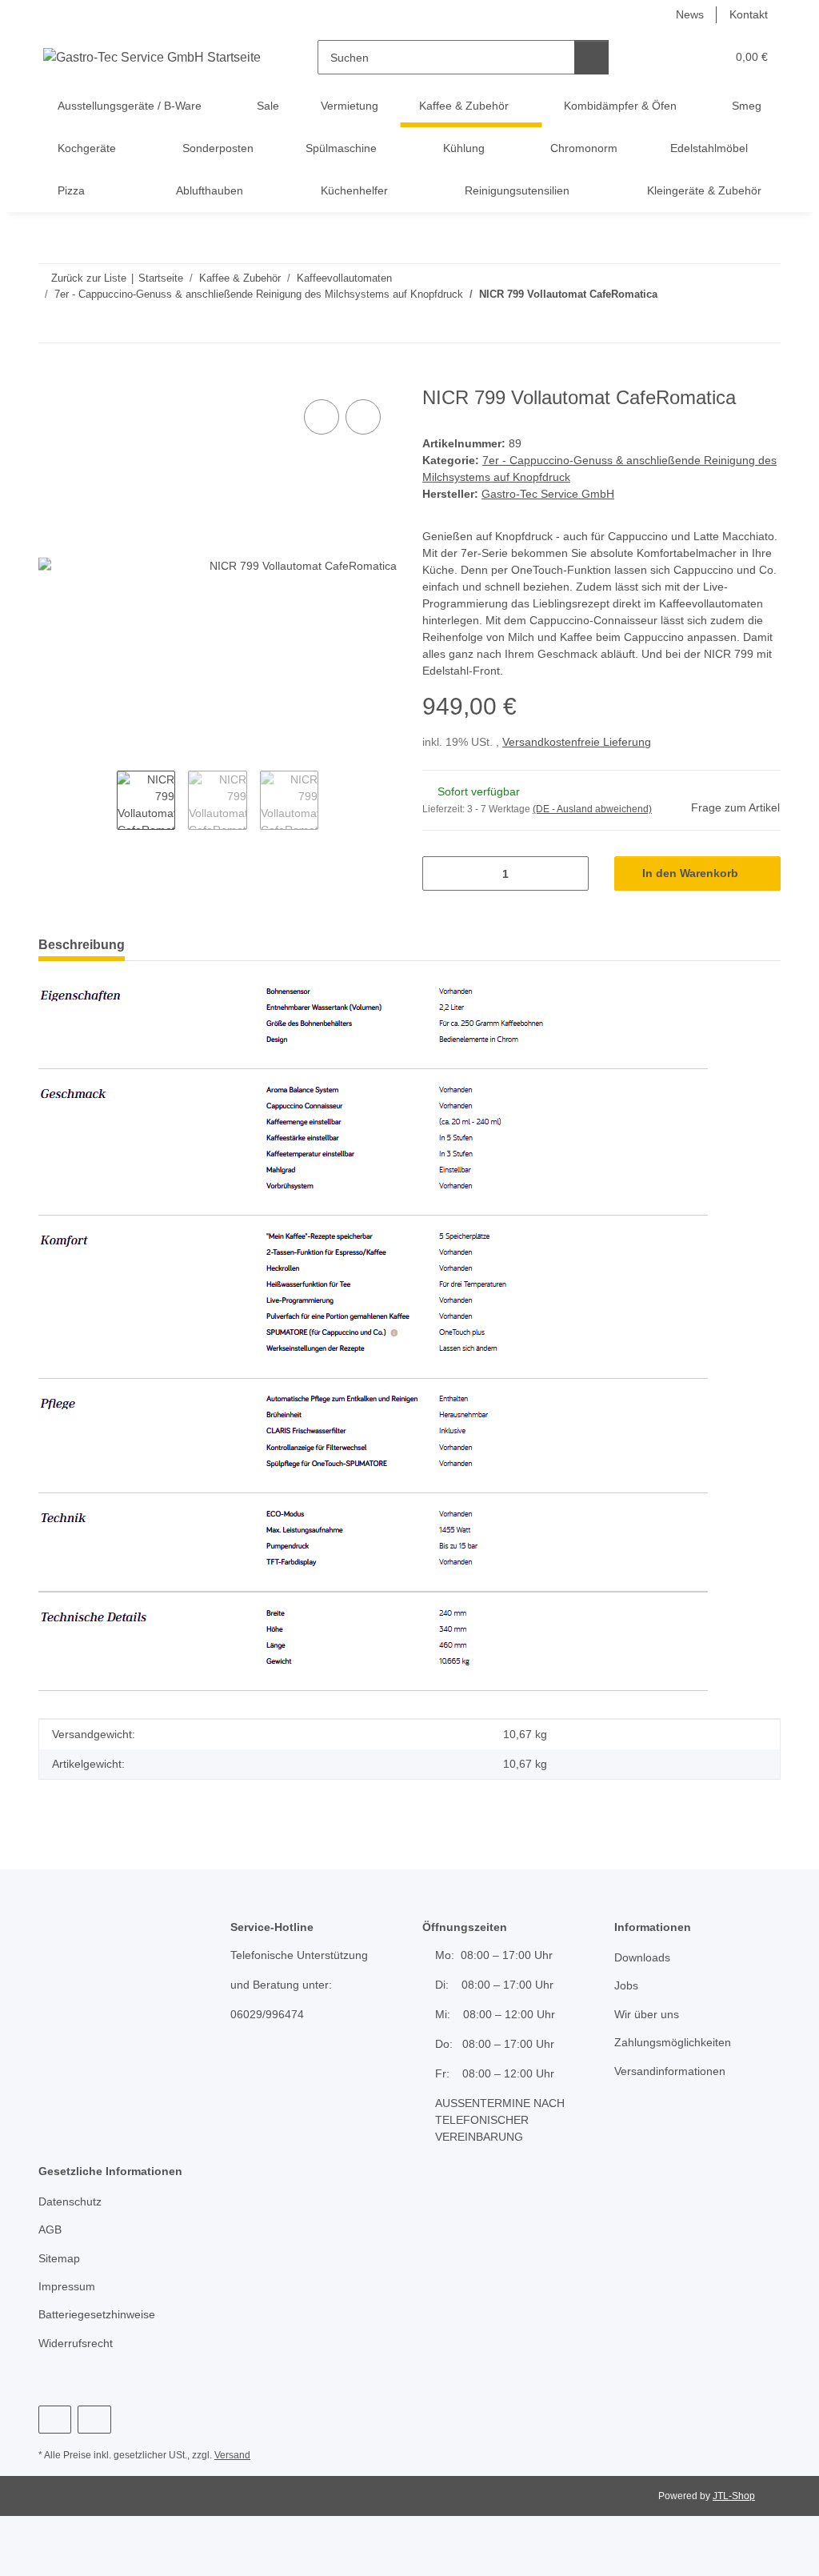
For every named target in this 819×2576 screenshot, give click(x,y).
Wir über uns (647, 2014)
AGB (50, 2229)
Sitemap (59, 2258)
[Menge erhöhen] (571, 873)
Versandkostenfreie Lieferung (577, 742)
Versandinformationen (670, 2071)
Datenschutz (70, 2201)
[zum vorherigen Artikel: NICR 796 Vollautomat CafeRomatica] (763, 325)
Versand (232, 2455)
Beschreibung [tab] (82, 945)
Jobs (626, 1985)
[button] (651, 57)
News (690, 14)
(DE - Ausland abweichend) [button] (592, 809)
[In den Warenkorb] (51, 378)
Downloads (642, 1957)
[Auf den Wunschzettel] (363, 417)
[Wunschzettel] (683, 57)
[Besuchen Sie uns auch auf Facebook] (55, 2420)
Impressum (67, 2286)
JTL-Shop (734, 2496)
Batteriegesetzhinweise (97, 2314)
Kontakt (749, 14)
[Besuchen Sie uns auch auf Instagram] (94, 2420)
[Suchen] (591, 57)
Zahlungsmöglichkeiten (673, 2042)
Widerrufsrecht (76, 2343)
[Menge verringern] (440, 873)
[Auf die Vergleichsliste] (322, 417)
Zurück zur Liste (89, 278)
